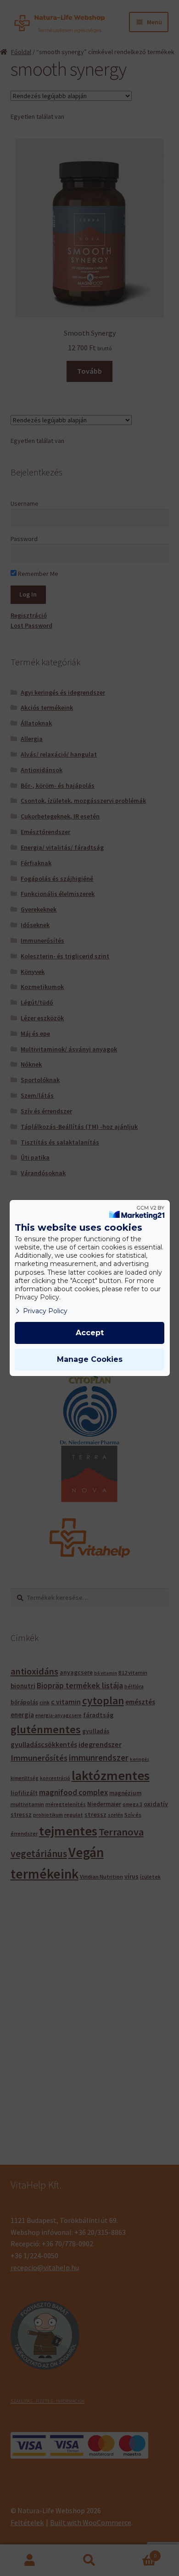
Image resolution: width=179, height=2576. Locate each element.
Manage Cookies (90, 1359)
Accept (90, 1333)
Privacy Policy (45, 1311)
